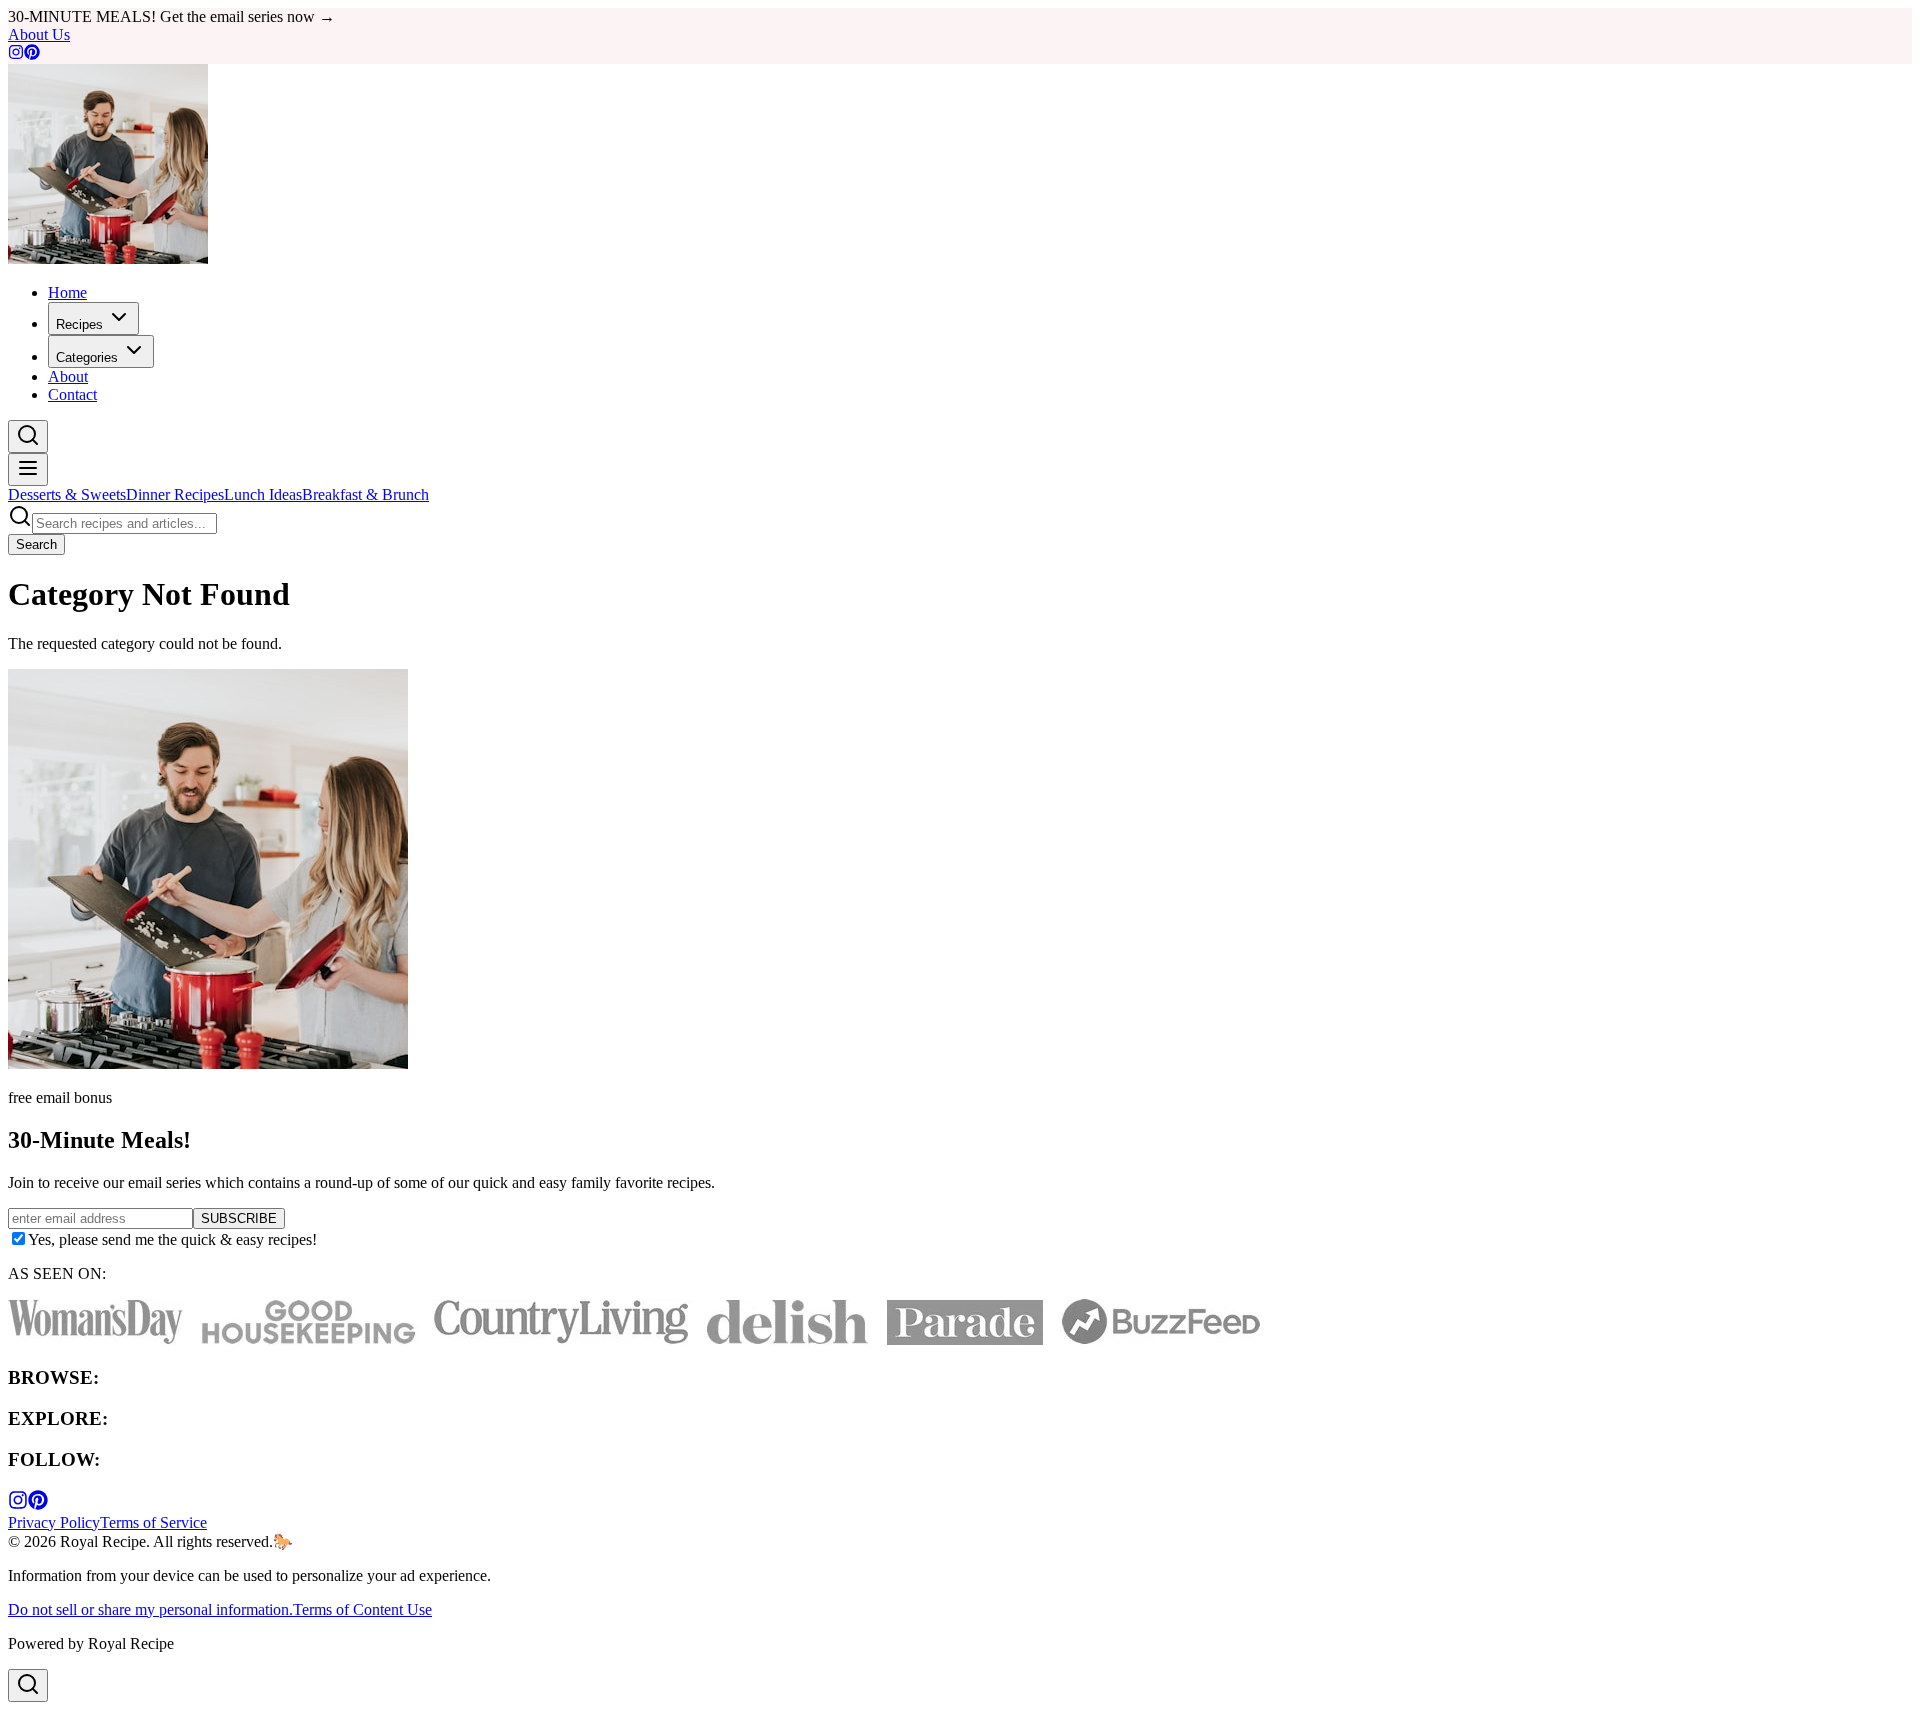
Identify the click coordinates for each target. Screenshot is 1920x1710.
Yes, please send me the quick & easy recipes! (172, 1239)
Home (67, 292)
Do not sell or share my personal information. (150, 1609)
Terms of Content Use (362, 1609)
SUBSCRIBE (239, 1218)
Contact (72, 394)
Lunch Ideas (263, 494)
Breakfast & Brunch (365, 494)
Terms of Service (153, 1522)
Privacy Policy (54, 1522)
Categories (87, 357)
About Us (39, 34)
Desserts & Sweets (67, 494)
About (68, 376)
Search (36, 544)
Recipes (79, 324)
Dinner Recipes (175, 494)
